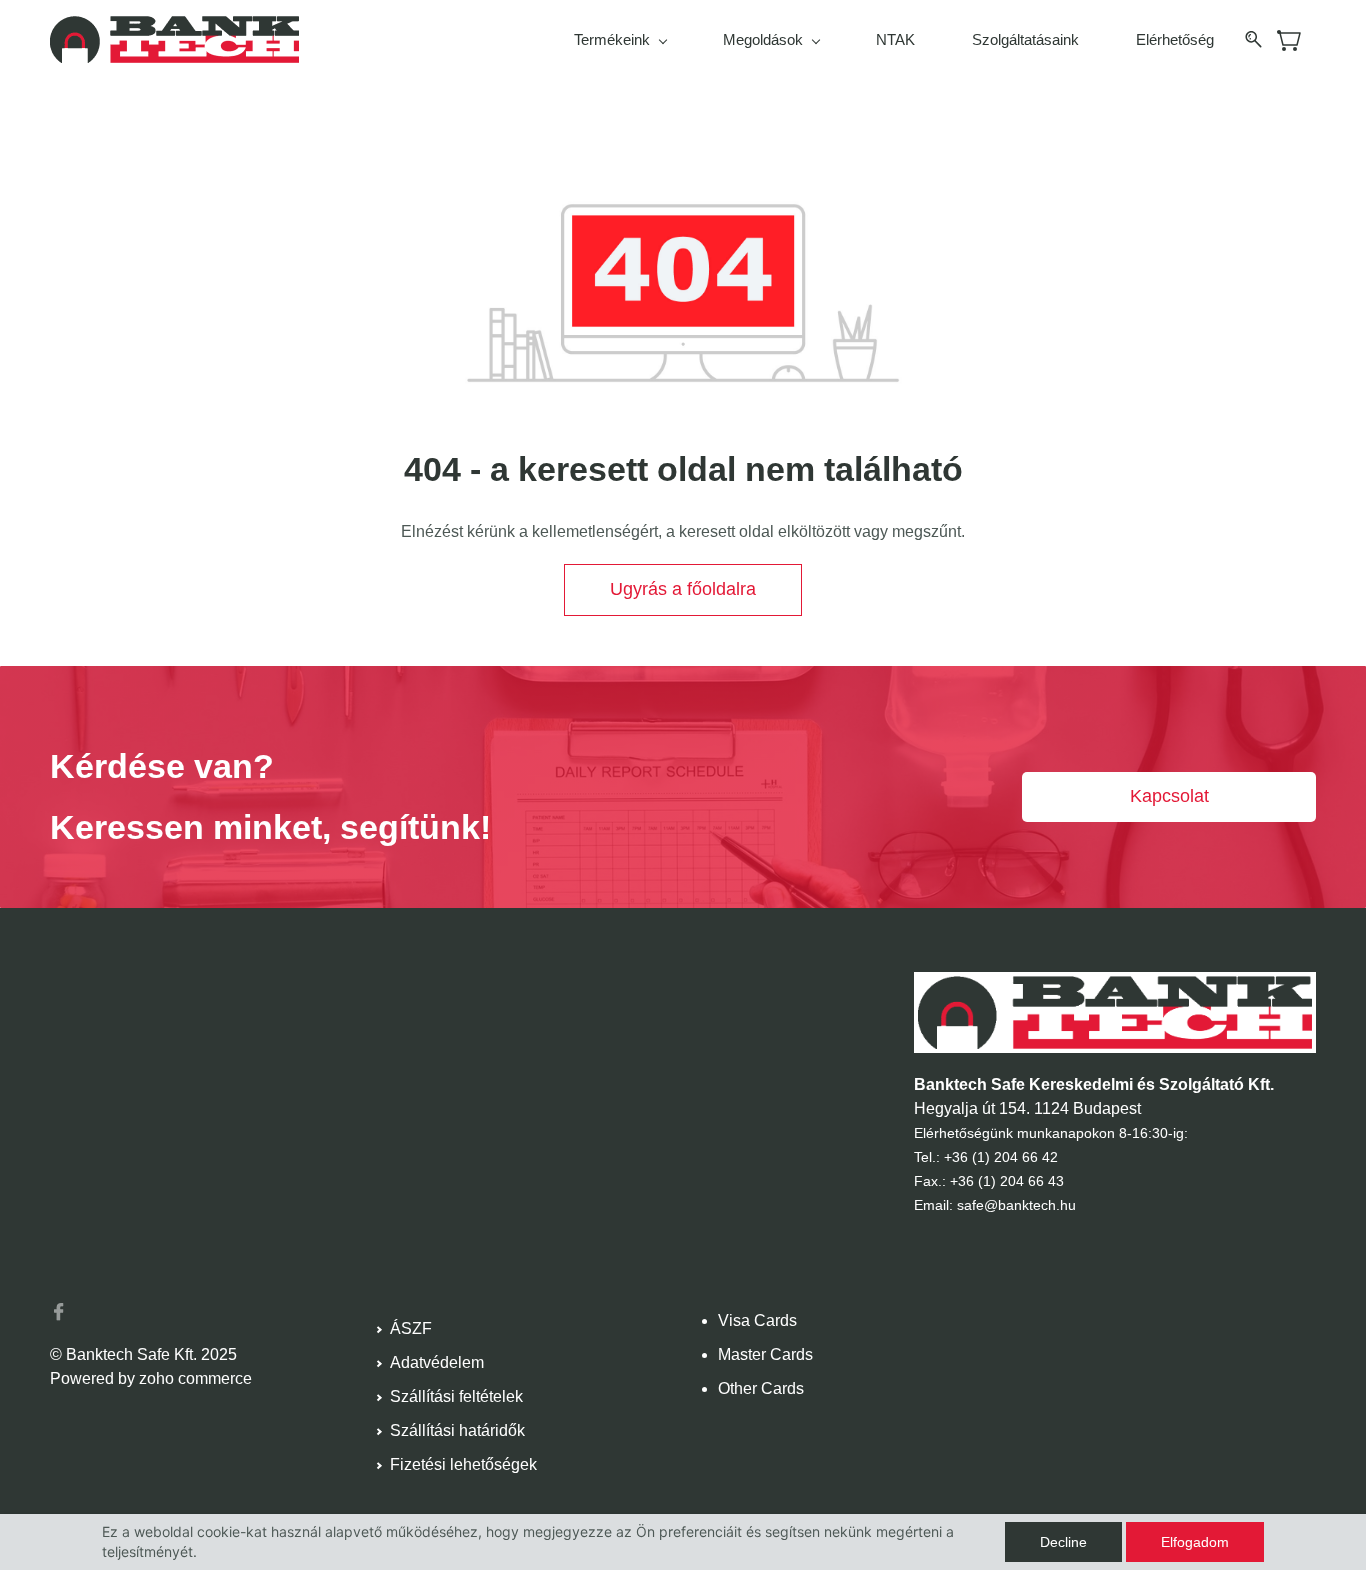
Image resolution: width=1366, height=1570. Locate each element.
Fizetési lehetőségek (463, 1464)
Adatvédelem (437, 1362)
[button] (683, 590)
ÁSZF (411, 1328)
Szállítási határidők (457, 1430)
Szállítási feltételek (456, 1396)
